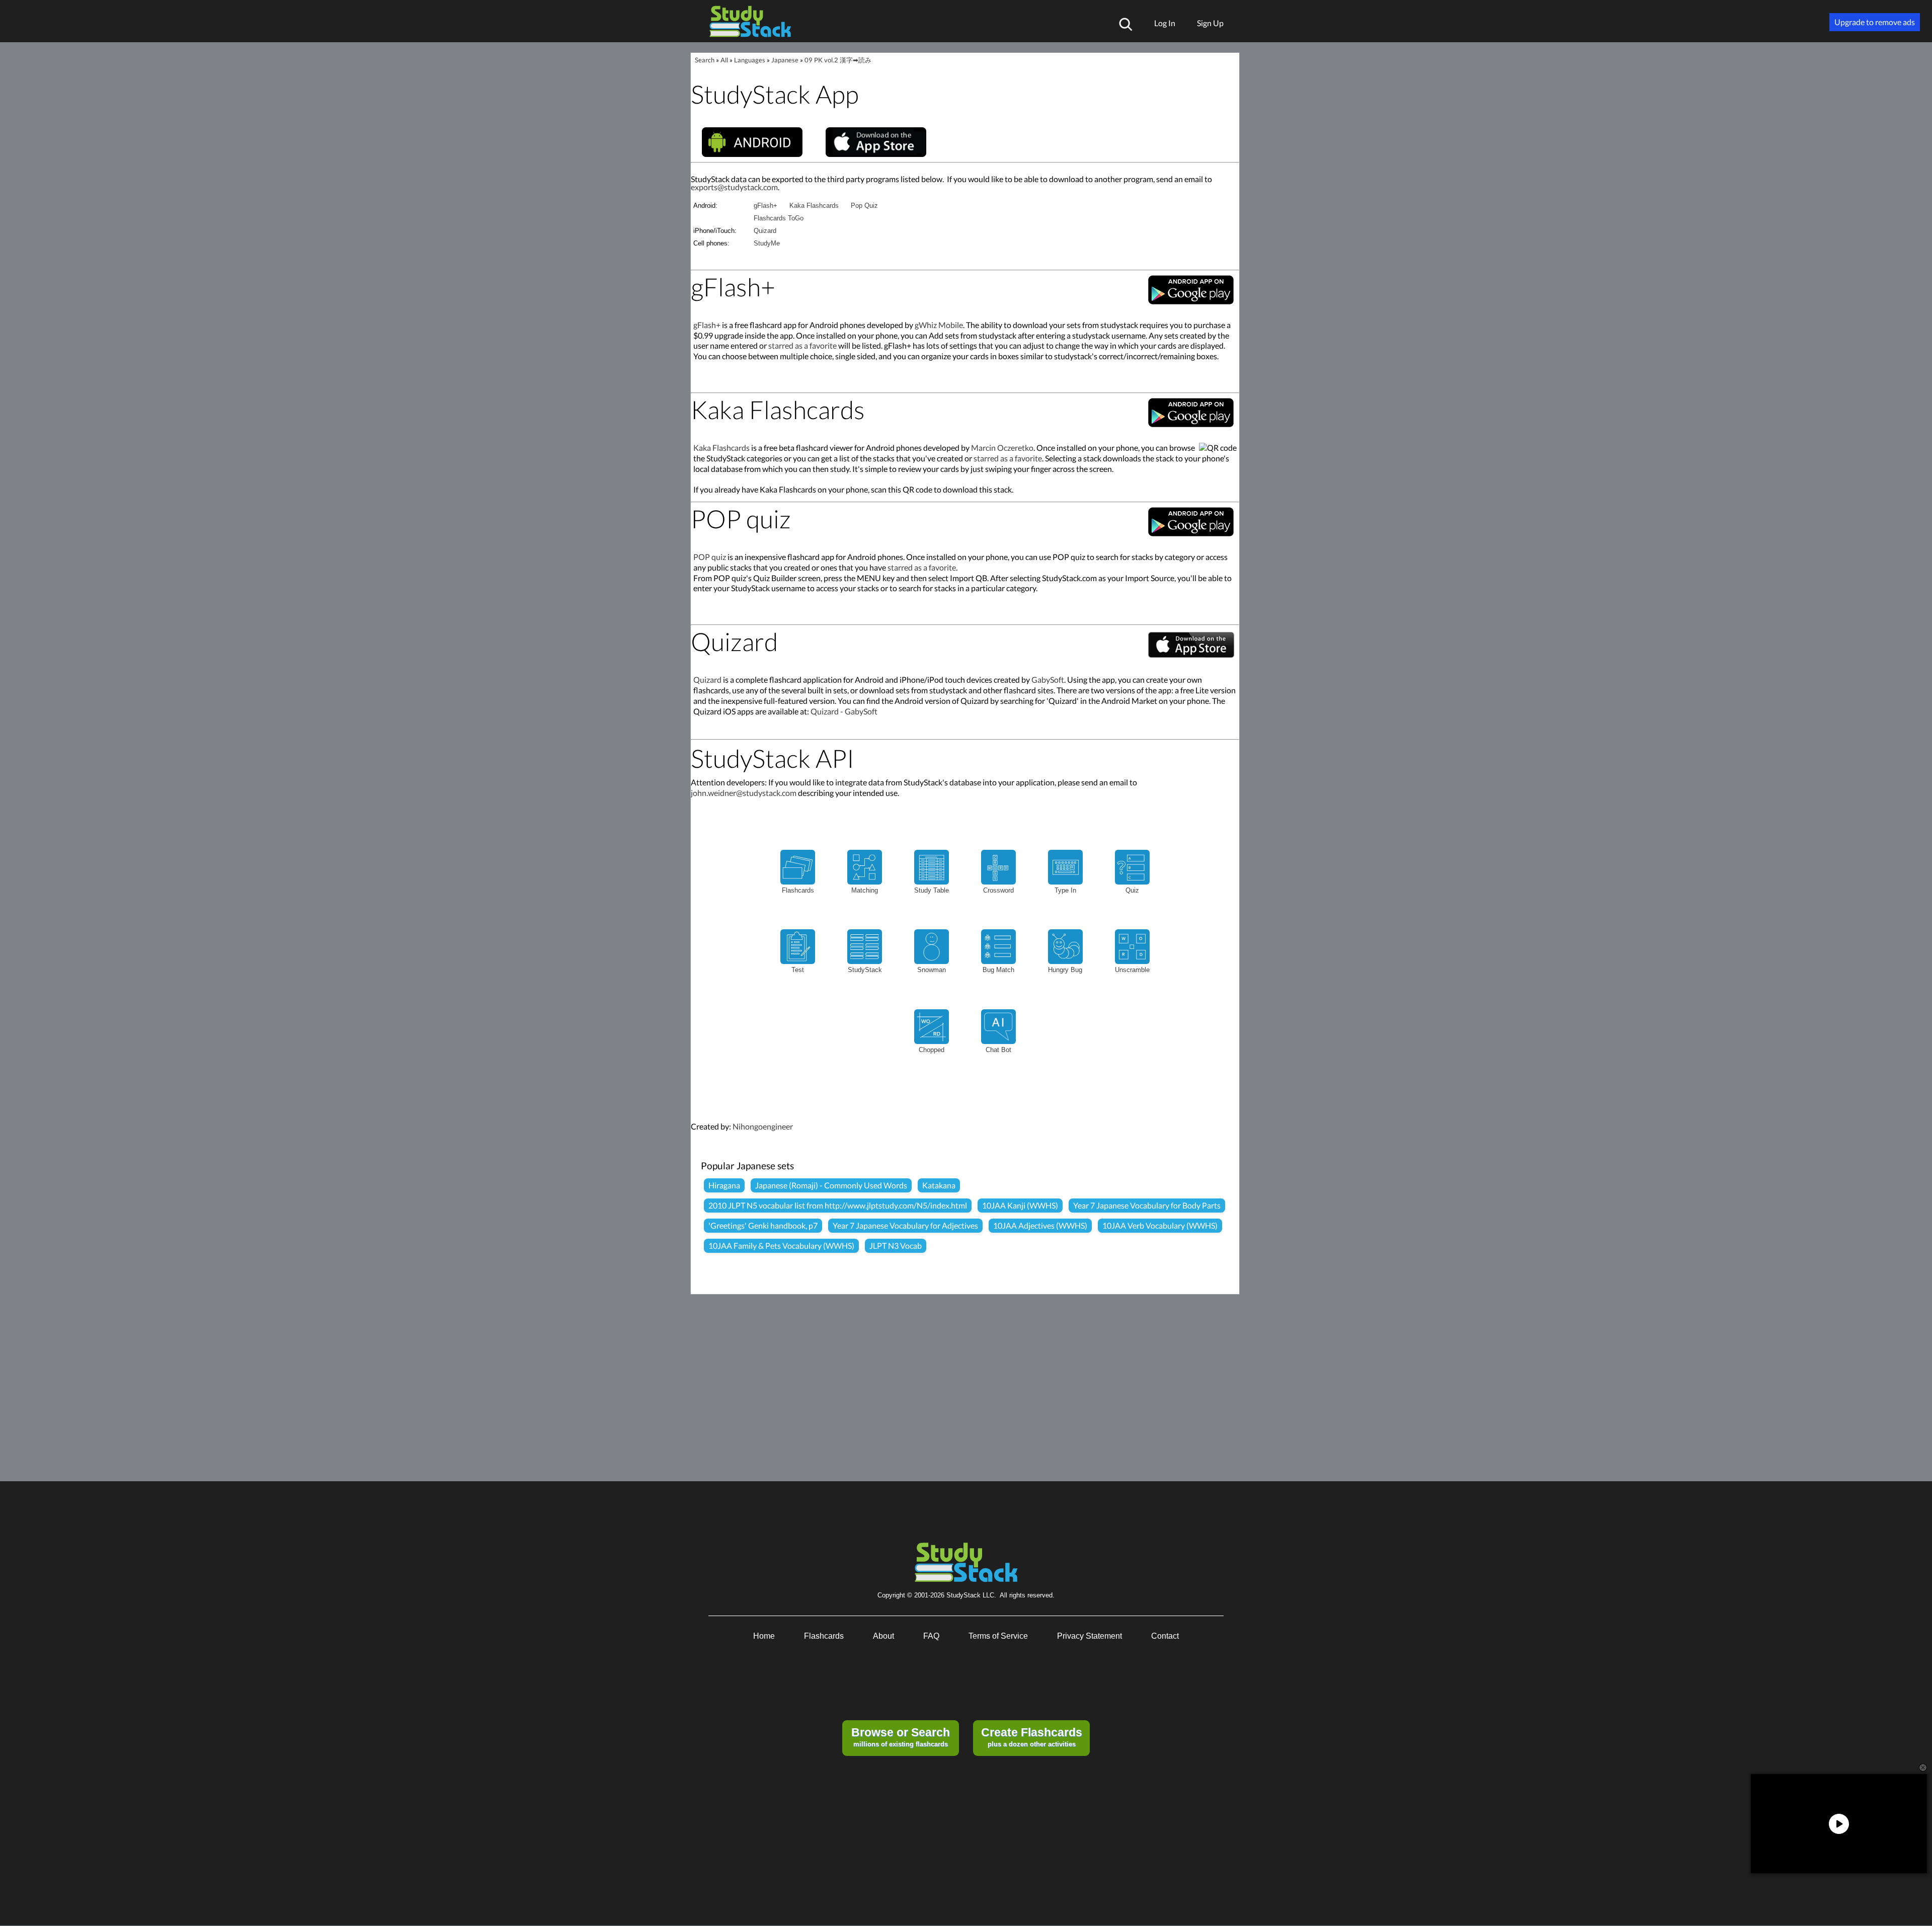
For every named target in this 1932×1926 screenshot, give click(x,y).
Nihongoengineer (763, 1126)
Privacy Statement (1090, 1636)
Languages (750, 60)
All (724, 60)
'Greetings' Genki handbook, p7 (763, 1225)
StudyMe (767, 243)
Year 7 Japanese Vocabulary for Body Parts (1147, 1205)
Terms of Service (998, 1636)
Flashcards (824, 1636)
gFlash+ (766, 206)
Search (705, 60)
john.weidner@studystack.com (744, 793)
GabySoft (1048, 679)
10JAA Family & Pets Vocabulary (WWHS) (781, 1246)
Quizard (765, 231)
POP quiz (710, 557)
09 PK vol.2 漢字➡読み (838, 60)
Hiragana (724, 1185)
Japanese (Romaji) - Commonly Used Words (831, 1185)
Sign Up (1210, 23)
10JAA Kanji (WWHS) (1020, 1205)
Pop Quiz (864, 206)
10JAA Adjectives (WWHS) (1040, 1225)
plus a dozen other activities (1032, 1737)
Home (764, 1636)
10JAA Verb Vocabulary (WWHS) (1160, 1225)
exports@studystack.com (734, 187)
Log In (1165, 23)
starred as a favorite (802, 345)
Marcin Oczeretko (1002, 448)
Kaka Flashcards (814, 206)
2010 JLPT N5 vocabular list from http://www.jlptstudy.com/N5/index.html (838, 1205)
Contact (1165, 1636)
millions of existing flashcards (901, 1737)
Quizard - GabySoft (844, 711)
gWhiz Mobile (939, 325)
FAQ (931, 1636)
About (883, 1636)
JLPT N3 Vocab (896, 1246)
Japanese (785, 60)
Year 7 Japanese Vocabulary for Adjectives (905, 1225)
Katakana (939, 1185)
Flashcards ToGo (779, 218)
